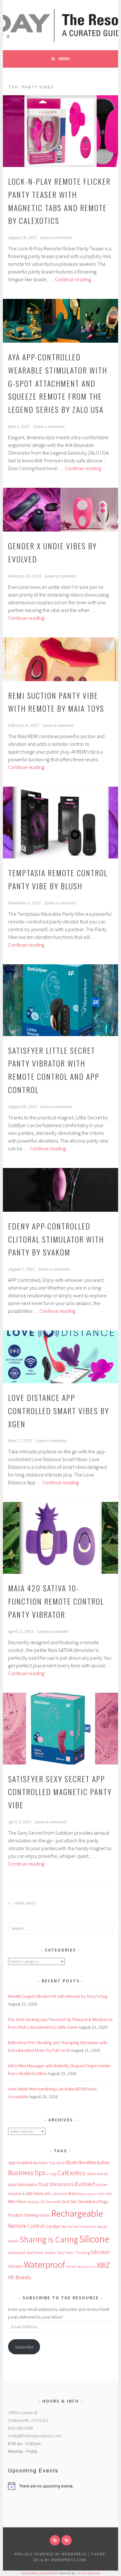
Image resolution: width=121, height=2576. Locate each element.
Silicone (94, 2239)
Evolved (85, 2184)
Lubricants (59, 2194)
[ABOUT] (55, 2540)
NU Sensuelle (50, 2202)
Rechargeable (77, 2213)
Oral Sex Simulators (79, 2201)
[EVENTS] (66, 2540)
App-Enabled (20, 2163)
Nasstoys (33, 2202)
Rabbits (45, 2215)
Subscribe (24, 2347)
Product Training (23, 2215)
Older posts (25, 1903)
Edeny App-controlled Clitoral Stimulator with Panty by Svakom (56, 1239)
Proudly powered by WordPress (50, 2554)
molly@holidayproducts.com (35, 2436)
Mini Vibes (17, 2202)
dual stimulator (23, 2184)
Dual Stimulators (56, 2184)
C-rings (51, 2174)
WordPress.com (69, 2560)
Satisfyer (53, 2226)
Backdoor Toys (44, 2163)
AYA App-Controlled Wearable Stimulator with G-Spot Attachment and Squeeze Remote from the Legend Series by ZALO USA (58, 383)
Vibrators (15, 2266)
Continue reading (73, 279)
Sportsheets (35, 2253)
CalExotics (71, 2173)
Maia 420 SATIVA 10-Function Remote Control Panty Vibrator (56, 1601)
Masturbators (87, 2194)
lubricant (42, 2193)
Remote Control (26, 2226)
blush (61, 2163)
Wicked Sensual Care (81, 2266)
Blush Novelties (81, 2162)
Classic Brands (97, 2174)
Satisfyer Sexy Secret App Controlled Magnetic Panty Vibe (60, 1792)
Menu (64, 59)
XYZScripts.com (89, 2573)
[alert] (60, 2486)
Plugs (103, 2201)
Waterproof (45, 2265)
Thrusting (82, 2253)
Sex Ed (67, 2226)
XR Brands (20, 2277)
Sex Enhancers (85, 2227)
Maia (73, 2194)
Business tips (27, 2173)
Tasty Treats (65, 2253)
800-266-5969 (21, 2428)
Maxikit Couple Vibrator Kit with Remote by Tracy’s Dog (58, 1996)
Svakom (50, 2253)
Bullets (103, 2163)
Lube (28, 2193)
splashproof (17, 2253)
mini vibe (105, 2194)
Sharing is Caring (49, 2239)
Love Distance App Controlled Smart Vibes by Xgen (59, 1411)
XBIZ (103, 2265)
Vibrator (101, 2252)
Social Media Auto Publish (40, 2573)
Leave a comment (56, 238)
